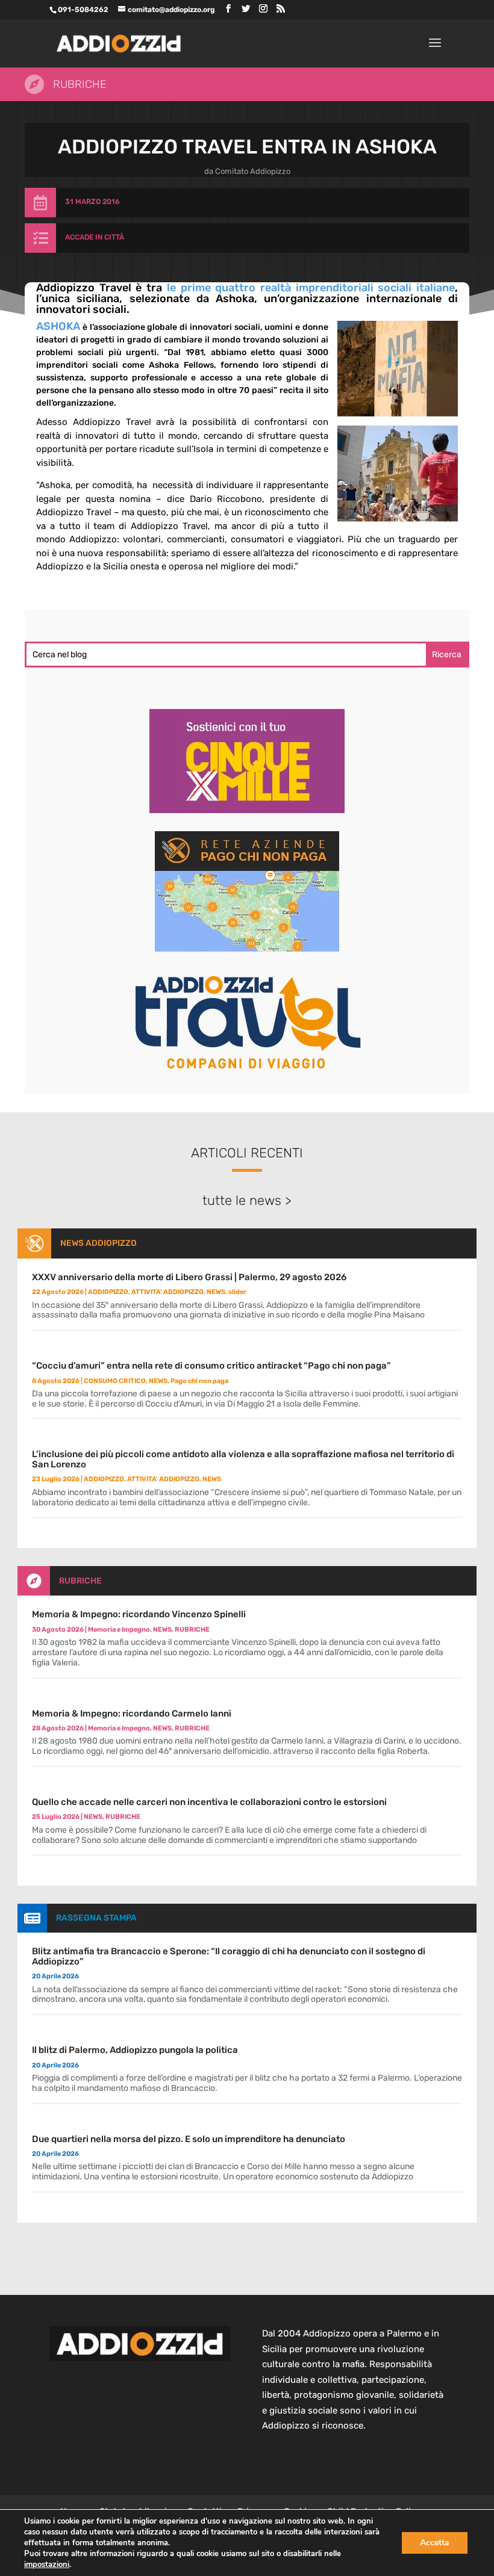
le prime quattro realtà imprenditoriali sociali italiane (311, 288)
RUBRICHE (80, 1581)
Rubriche (80, 84)
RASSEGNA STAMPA (96, 1918)
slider (237, 1292)
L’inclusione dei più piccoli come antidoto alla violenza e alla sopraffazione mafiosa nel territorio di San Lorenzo (243, 1459)
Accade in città (95, 237)
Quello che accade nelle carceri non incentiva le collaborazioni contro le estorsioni (209, 1802)
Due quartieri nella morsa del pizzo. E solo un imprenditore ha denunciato (189, 2139)
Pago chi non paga (199, 1381)
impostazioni (47, 2565)
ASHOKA (58, 326)
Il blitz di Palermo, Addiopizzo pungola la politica (135, 2050)
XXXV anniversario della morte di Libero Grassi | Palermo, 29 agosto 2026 (189, 1277)
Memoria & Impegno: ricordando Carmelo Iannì (132, 1714)
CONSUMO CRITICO (115, 1381)
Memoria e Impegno (119, 1630)
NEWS (216, 1292)
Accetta (435, 2543)
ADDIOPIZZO (108, 1292)
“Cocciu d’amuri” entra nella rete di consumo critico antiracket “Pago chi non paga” (211, 1366)
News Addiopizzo (98, 1243)
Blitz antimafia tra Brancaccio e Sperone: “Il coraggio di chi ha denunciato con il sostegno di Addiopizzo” (229, 1956)
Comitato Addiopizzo (253, 171)
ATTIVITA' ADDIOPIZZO (167, 1292)
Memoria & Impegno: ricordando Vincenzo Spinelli (139, 1614)
